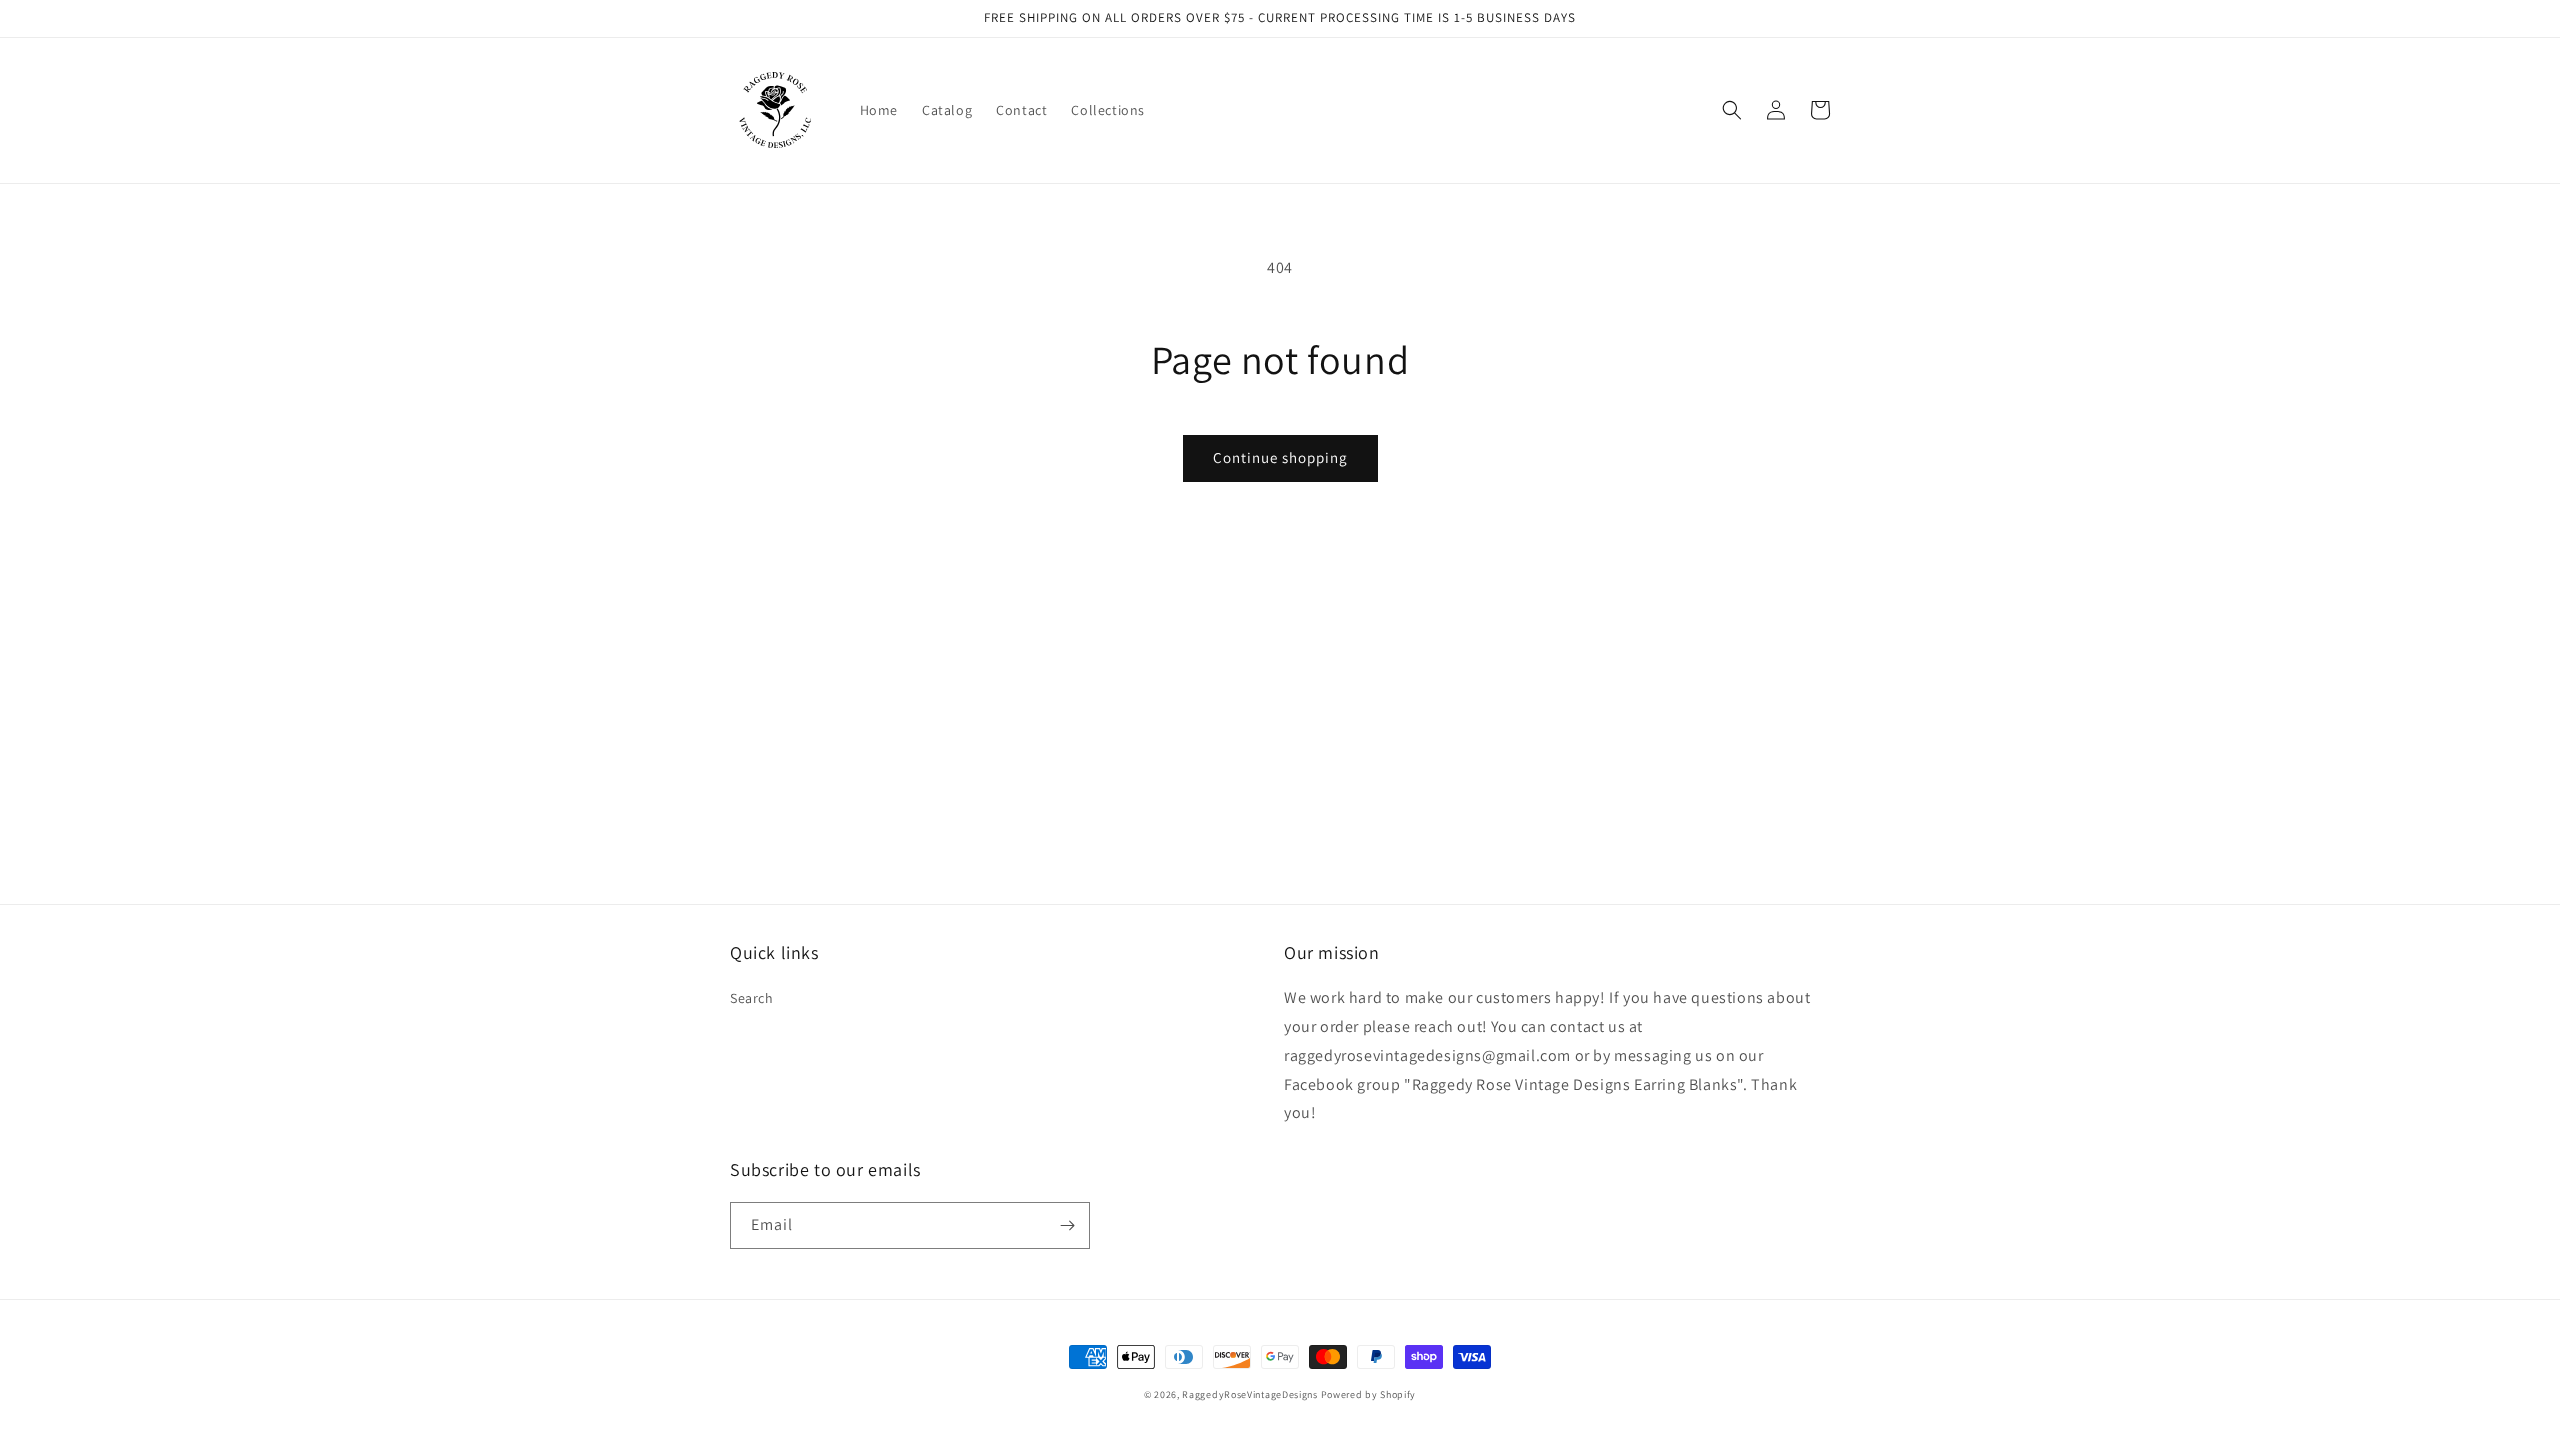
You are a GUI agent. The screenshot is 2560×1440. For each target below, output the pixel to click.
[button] (1732, 110)
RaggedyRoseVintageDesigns (1250, 1394)
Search (752, 998)
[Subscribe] (1067, 1225)
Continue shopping (1280, 457)
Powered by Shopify (1369, 1394)
